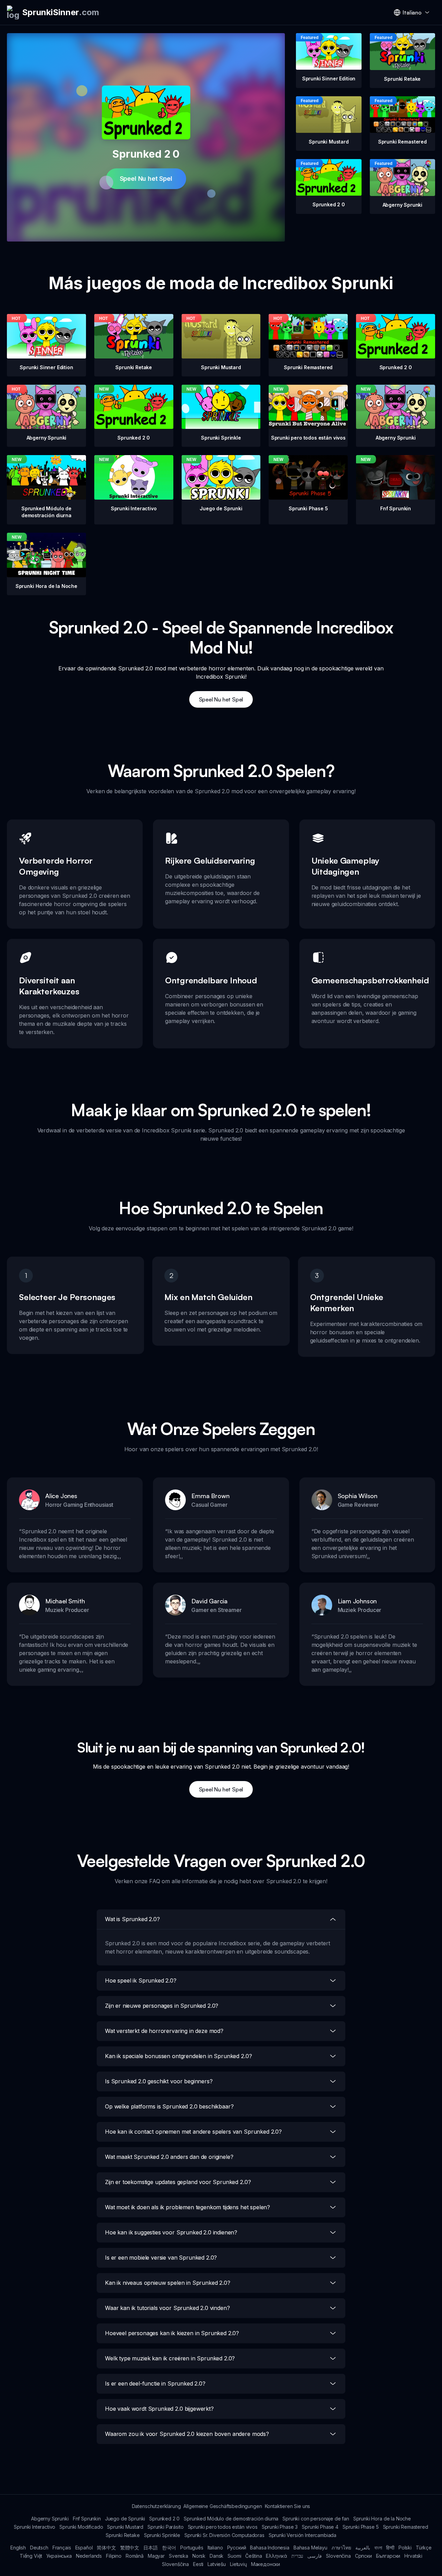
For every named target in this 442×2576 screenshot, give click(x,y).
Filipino (114, 2556)
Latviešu (217, 2564)
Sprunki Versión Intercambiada (302, 2535)
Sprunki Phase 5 (361, 2527)
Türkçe (424, 2548)
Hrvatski (413, 2556)
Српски (363, 2556)
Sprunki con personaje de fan (316, 2519)
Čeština (253, 2556)
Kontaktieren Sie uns (288, 2506)
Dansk (217, 2556)
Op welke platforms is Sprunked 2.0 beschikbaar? (169, 2106)
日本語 (151, 2548)
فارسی (315, 2556)
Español (84, 2548)
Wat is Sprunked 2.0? (132, 1919)
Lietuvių (238, 2564)
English (18, 2548)
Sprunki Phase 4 (320, 2527)
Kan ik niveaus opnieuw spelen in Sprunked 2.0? (168, 2283)
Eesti (198, 2564)
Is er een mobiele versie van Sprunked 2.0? (161, 2258)
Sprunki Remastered (406, 2527)
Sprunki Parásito (165, 2527)
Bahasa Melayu (310, 2548)
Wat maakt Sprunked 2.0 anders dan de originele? (169, 2157)
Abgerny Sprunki (50, 2519)
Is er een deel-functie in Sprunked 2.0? (155, 2383)
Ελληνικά (277, 2556)
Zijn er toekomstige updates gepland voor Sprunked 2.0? (178, 2182)
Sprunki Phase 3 (280, 2527)
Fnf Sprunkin (87, 2519)
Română (135, 2556)
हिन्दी (390, 2548)
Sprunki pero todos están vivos (223, 2527)
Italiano (215, 2548)
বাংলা (378, 2548)
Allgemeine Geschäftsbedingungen (223, 2506)
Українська (59, 2556)
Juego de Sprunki (125, 2519)
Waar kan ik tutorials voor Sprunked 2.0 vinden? (167, 2308)
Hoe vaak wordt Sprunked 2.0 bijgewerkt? (159, 2409)
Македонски (266, 2564)
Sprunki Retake (123, 2535)
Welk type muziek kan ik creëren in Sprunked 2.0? (170, 2358)
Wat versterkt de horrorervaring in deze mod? (164, 2031)
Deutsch (39, 2548)
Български (388, 2556)
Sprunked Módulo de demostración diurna (231, 2519)
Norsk (199, 2556)
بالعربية (363, 2548)
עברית (297, 2556)
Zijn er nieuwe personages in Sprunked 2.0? (162, 2006)
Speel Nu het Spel (146, 179)
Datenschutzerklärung (156, 2506)
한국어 (169, 2548)
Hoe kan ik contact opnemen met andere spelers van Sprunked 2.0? (193, 2132)
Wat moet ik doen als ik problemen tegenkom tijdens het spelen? (188, 2207)
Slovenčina (338, 2556)
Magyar (156, 2556)
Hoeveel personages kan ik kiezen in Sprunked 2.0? (172, 2333)
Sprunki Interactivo (35, 2527)
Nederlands (89, 2556)
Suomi (234, 2556)
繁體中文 (130, 2548)
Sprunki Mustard (125, 2527)
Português (192, 2548)
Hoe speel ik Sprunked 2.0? (141, 1980)
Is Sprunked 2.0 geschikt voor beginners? (159, 2081)
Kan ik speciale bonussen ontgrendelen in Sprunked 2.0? (178, 2056)
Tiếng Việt (31, 2556)
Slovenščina (175, 2564)
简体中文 (106, 2548)
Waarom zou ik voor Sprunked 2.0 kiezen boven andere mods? (187, 2434)
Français (62, 2548)
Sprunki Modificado (81, 2527)
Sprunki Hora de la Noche (382, 2519)
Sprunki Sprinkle (162, 2535)
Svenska (179, 2556)
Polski (405, 2548)
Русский (237, 2548)
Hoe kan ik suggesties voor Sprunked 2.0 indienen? (171, 2232)
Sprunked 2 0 (164, 2519)
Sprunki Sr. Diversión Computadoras (224, 2535)
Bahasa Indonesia (270, 2548)
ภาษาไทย (341, 2548)
